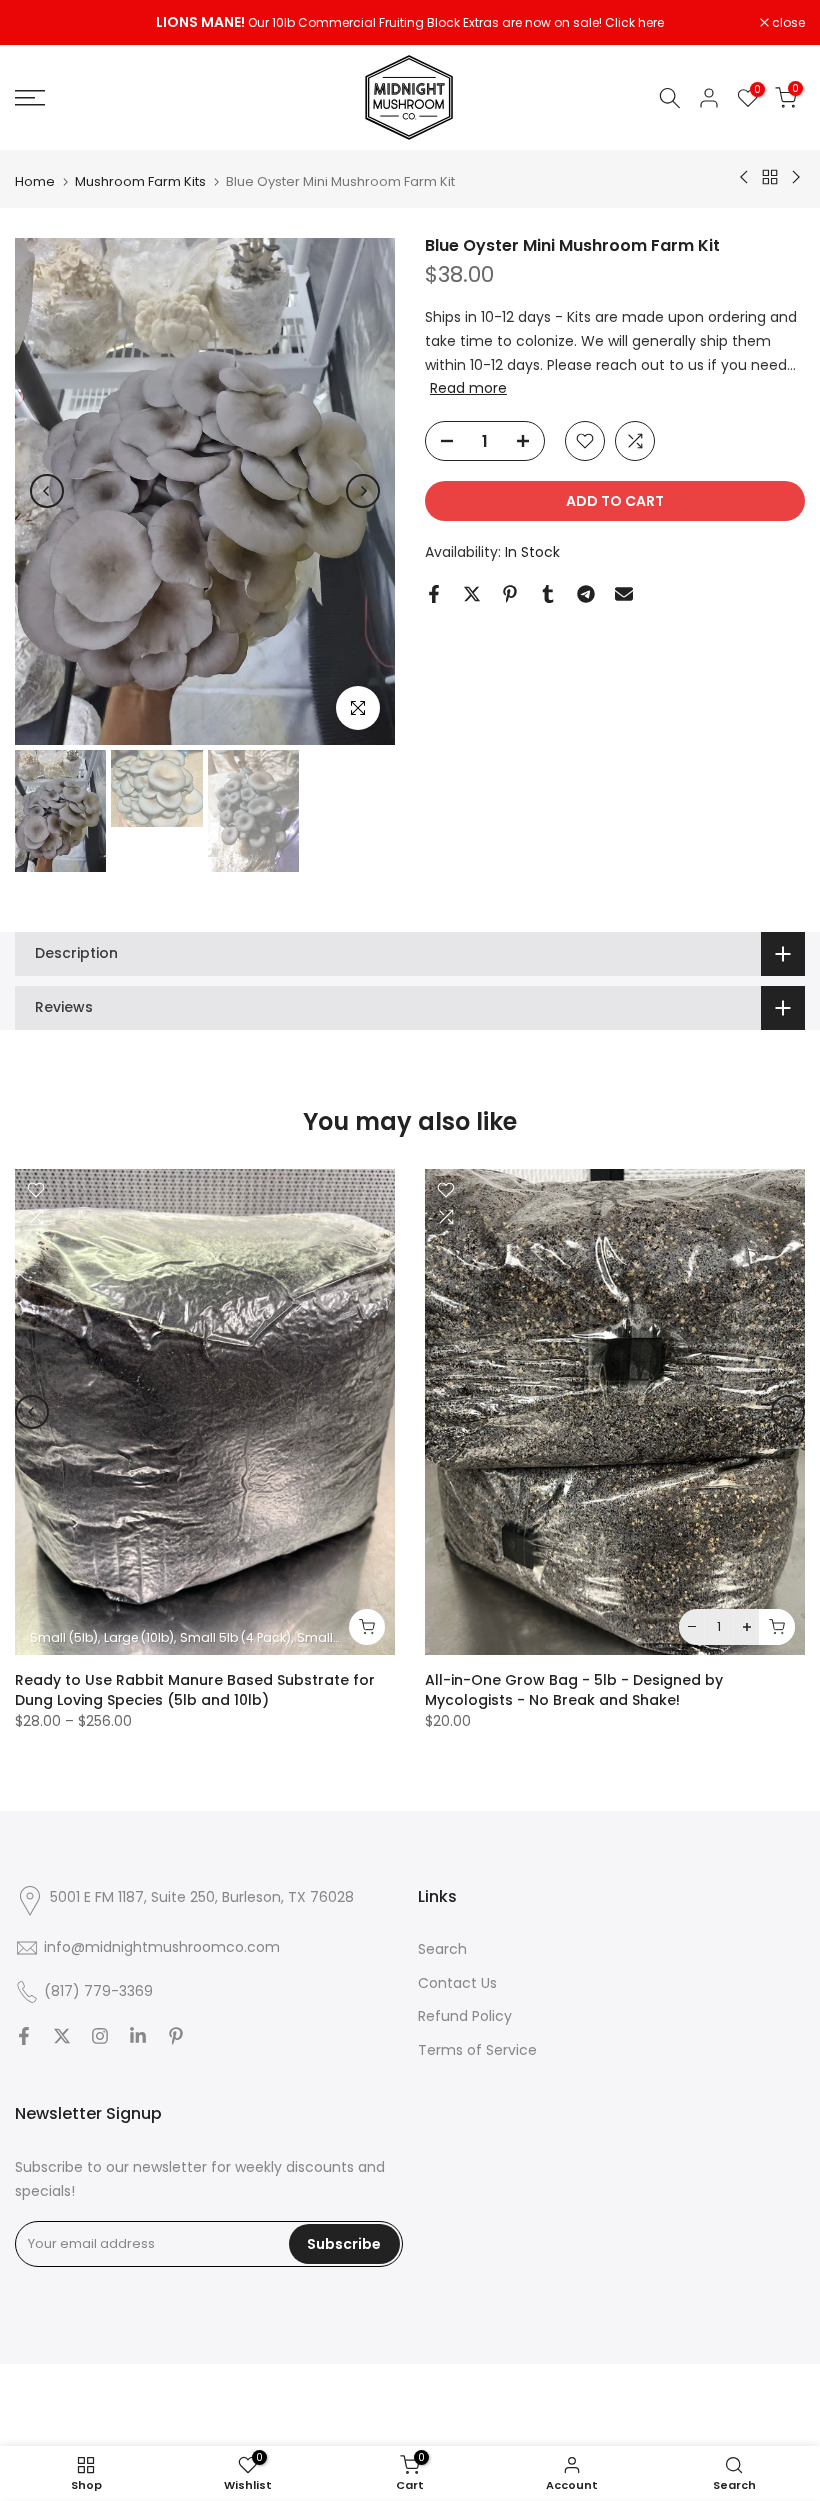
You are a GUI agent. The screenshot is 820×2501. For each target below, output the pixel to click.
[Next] (363, 491)
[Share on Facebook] (434, 594)
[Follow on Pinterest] (176, 2036)
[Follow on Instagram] (100, 2036)
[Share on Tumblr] (548, 594)
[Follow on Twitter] (62, 2036)
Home (35, 181)
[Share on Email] (624, 594)
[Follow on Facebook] (24, 2036)
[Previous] (47, 491)
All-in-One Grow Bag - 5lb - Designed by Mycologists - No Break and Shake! (574, 1689)
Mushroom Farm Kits (140, 181)
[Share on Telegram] (586, 594)
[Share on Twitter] (472, 594)
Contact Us (457, 1983)
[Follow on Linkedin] (138, 2036)
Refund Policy (465, 2016)
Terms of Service (477, 2050)
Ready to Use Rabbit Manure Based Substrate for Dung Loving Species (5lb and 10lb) (195, 1689)
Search (442, 1949)
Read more (468, 388)
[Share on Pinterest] (510, 594)
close (42, 23)
